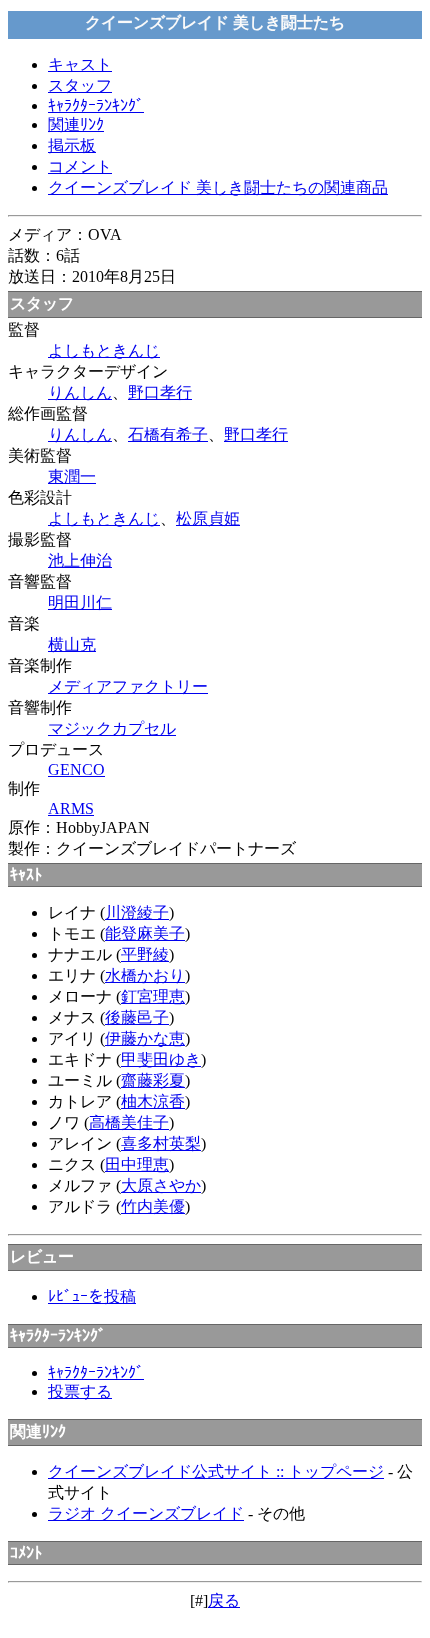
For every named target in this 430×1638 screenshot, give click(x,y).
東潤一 (72, 476)
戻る (224, 1600)
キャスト (80, 64)
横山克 (72, 644)
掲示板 (72, 145)
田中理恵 (137, 1164)
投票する (80, 1391)
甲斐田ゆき (161, 1059)
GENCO (76, 769)
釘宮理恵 (153, 996)
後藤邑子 (137, 1017)
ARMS (71, 808)
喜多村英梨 (161, 1143)
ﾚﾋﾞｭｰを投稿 (92, 1296)
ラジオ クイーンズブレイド (146, 1513)
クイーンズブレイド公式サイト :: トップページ (216, 1471)
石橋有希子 (168, 434)
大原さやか (161, 1185)
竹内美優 (153, 1206)
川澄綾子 (137, 912)
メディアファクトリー (128, 686)
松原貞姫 (208, 518)
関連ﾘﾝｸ (76, 124)
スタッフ (80, 85)
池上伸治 (80, 560)
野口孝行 (160, 392)
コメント (80, 166)
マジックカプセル (112, 728)
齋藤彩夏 (153, 1080)
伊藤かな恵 (145, 1038)
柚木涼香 (153, 1101)
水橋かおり (145, 975)
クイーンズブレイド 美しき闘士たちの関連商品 (218, 187)
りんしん (80, 392)
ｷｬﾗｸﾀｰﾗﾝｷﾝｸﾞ (96, 105)
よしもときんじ (104, 350)
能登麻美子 (145, 933)
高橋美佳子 (129, 1122)
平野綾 (145, 954)
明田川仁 (80, 602)
